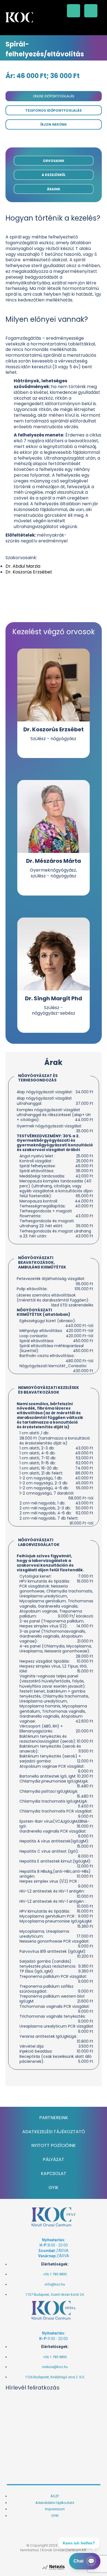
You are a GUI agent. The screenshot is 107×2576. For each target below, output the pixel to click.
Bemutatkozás (54, 79)
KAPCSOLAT (54, 2173)
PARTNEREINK (54, 2118)
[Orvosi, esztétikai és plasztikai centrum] (19, 17)
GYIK (54, 2188)
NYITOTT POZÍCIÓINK (54, 2145)
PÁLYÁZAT (54, 2159)
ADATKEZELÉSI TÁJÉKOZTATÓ (54, 2132)
